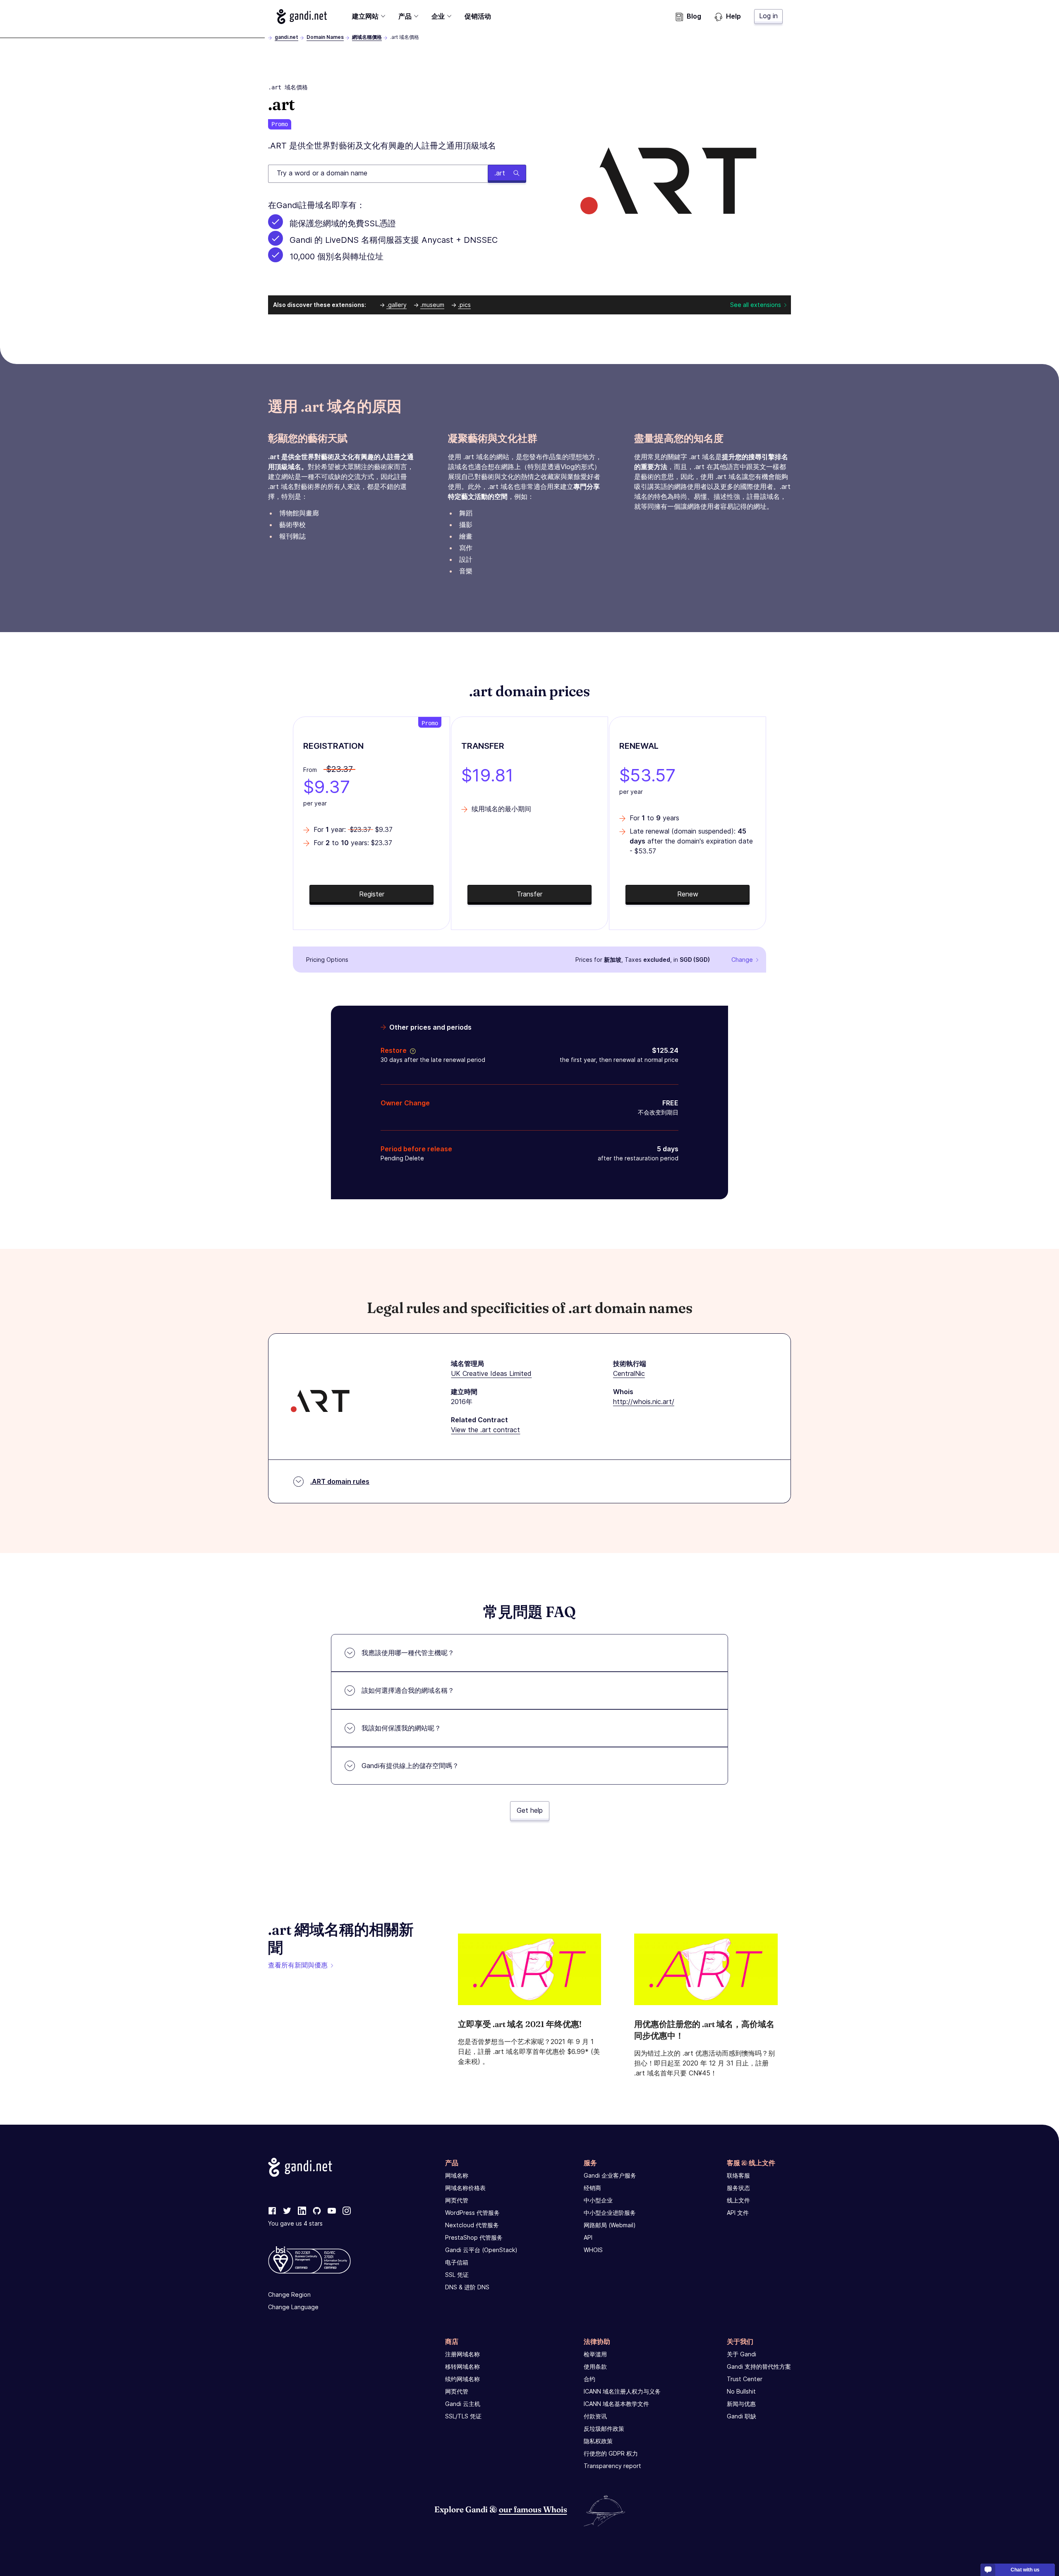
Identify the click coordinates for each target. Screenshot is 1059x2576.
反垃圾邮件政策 (604, 2429)
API (588, 2237)
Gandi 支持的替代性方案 (759, 2366)
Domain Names (325, 37)
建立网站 (365, 16)
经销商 (592, 2188)
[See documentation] (411, 1050)
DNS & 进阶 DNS (467, 2287)
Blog (694, 16)
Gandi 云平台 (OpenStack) (481, 2250)
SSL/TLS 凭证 (463, 2416)
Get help (530, 1810)
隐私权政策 (598, 2441)
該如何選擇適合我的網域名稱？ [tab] (408, 1690)
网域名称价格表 (465, 2188)
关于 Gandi (742, 2354)
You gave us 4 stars (295, 2223)
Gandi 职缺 (742, 2416)
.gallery (397, 305)
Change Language (293, 2307)
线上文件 (738, 2200)
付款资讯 (595, 2416)
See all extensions (756, 305)
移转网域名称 (462, 2366)
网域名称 (457, 2175)
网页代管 (457, 2200)
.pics (464, 305)
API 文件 (738, 2213)
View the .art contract (485, 1430)
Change (742, 960)
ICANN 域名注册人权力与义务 (622, 2391)
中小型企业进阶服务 (610, 2213)
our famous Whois (533, 2509)
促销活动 (478, 16)
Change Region (289, 2294)
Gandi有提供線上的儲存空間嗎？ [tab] (410, 1766)
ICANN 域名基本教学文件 (616, 2404)
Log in (768, 16)
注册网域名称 (462, 2354)
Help (733, 16)
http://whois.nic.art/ (644, 1402)
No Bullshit (741, 2391)
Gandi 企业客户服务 (610, 2175)
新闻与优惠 (741, 2404)
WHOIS (593, 2250)
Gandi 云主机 (463, 2404)
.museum (432, 305)
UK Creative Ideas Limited (491, 1373)
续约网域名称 (462, 2379)
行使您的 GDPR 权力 (611, 2453)
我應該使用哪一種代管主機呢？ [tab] (408, 1653)
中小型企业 (598, 2200)
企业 (438, 16)
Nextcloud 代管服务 (472, 2225)
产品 (405, 16)
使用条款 (595, 2366)
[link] (272, 2211)
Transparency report (612, 2466)
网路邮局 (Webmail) (610, 2225)
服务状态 (738, 2188)
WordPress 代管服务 (472, 2213)
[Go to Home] (302, 17)
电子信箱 (457, 2262)
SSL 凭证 (457, 2275)
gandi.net (286, 37)
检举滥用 (595, 2354)
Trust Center (745, 2379)
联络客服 (738, 2175)
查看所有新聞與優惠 (298, 1965)
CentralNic (629, 1373)
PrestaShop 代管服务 (474, 2237)
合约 (589, 2379)
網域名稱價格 (367, 37)
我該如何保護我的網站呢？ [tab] (401, 1728)
